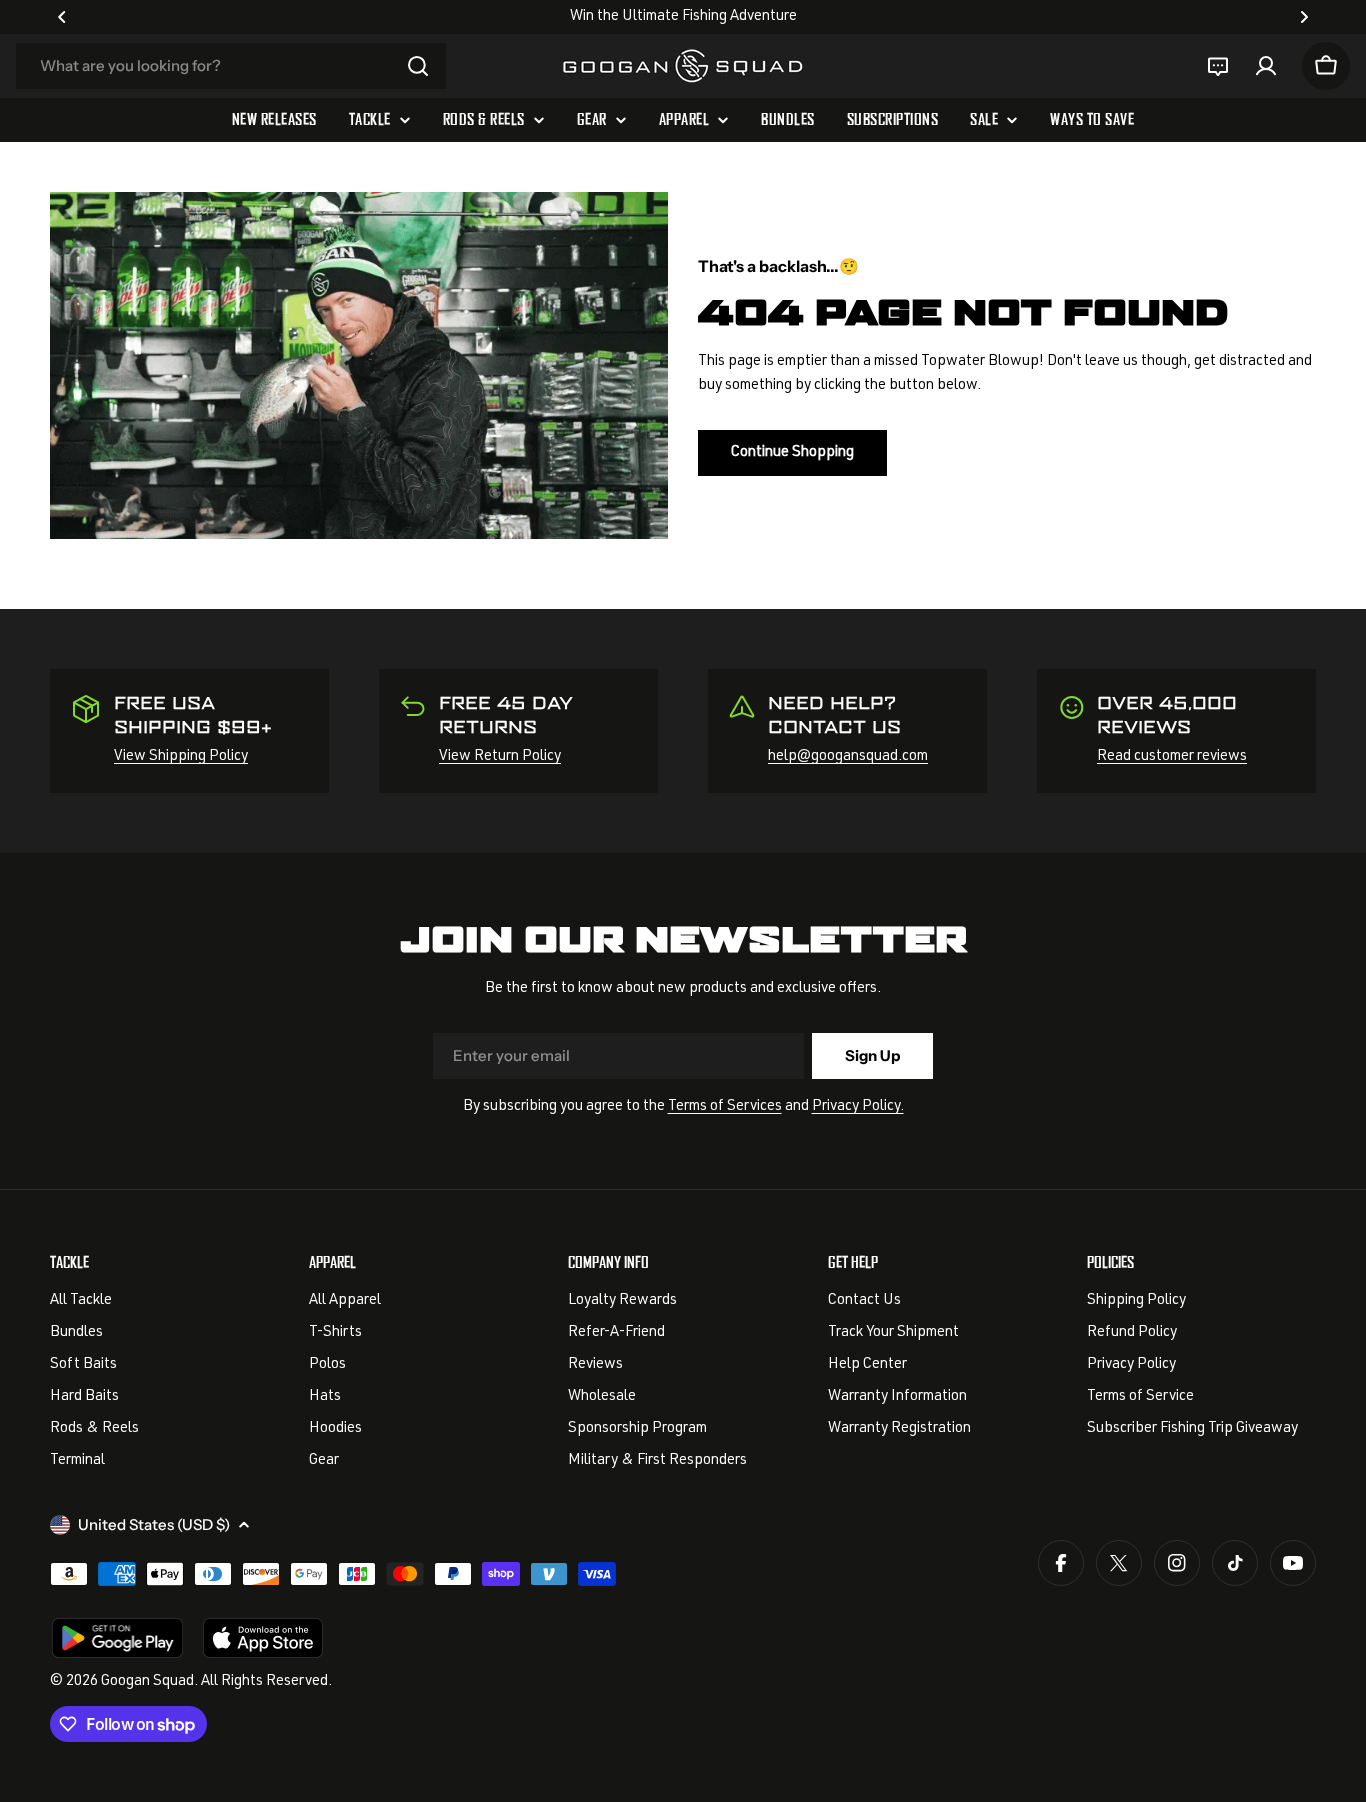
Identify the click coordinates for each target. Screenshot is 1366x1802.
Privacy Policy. (858, 1106)
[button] (62, 17)
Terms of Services (725, 1106)
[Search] (418, 66)
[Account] (1266, 66)
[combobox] (231, 66)
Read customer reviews (1172, 756)
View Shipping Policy (181, 756)
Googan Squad (147, 1681)
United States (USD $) (154, 1524)
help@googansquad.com (848, 756)
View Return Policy (500, 756)
